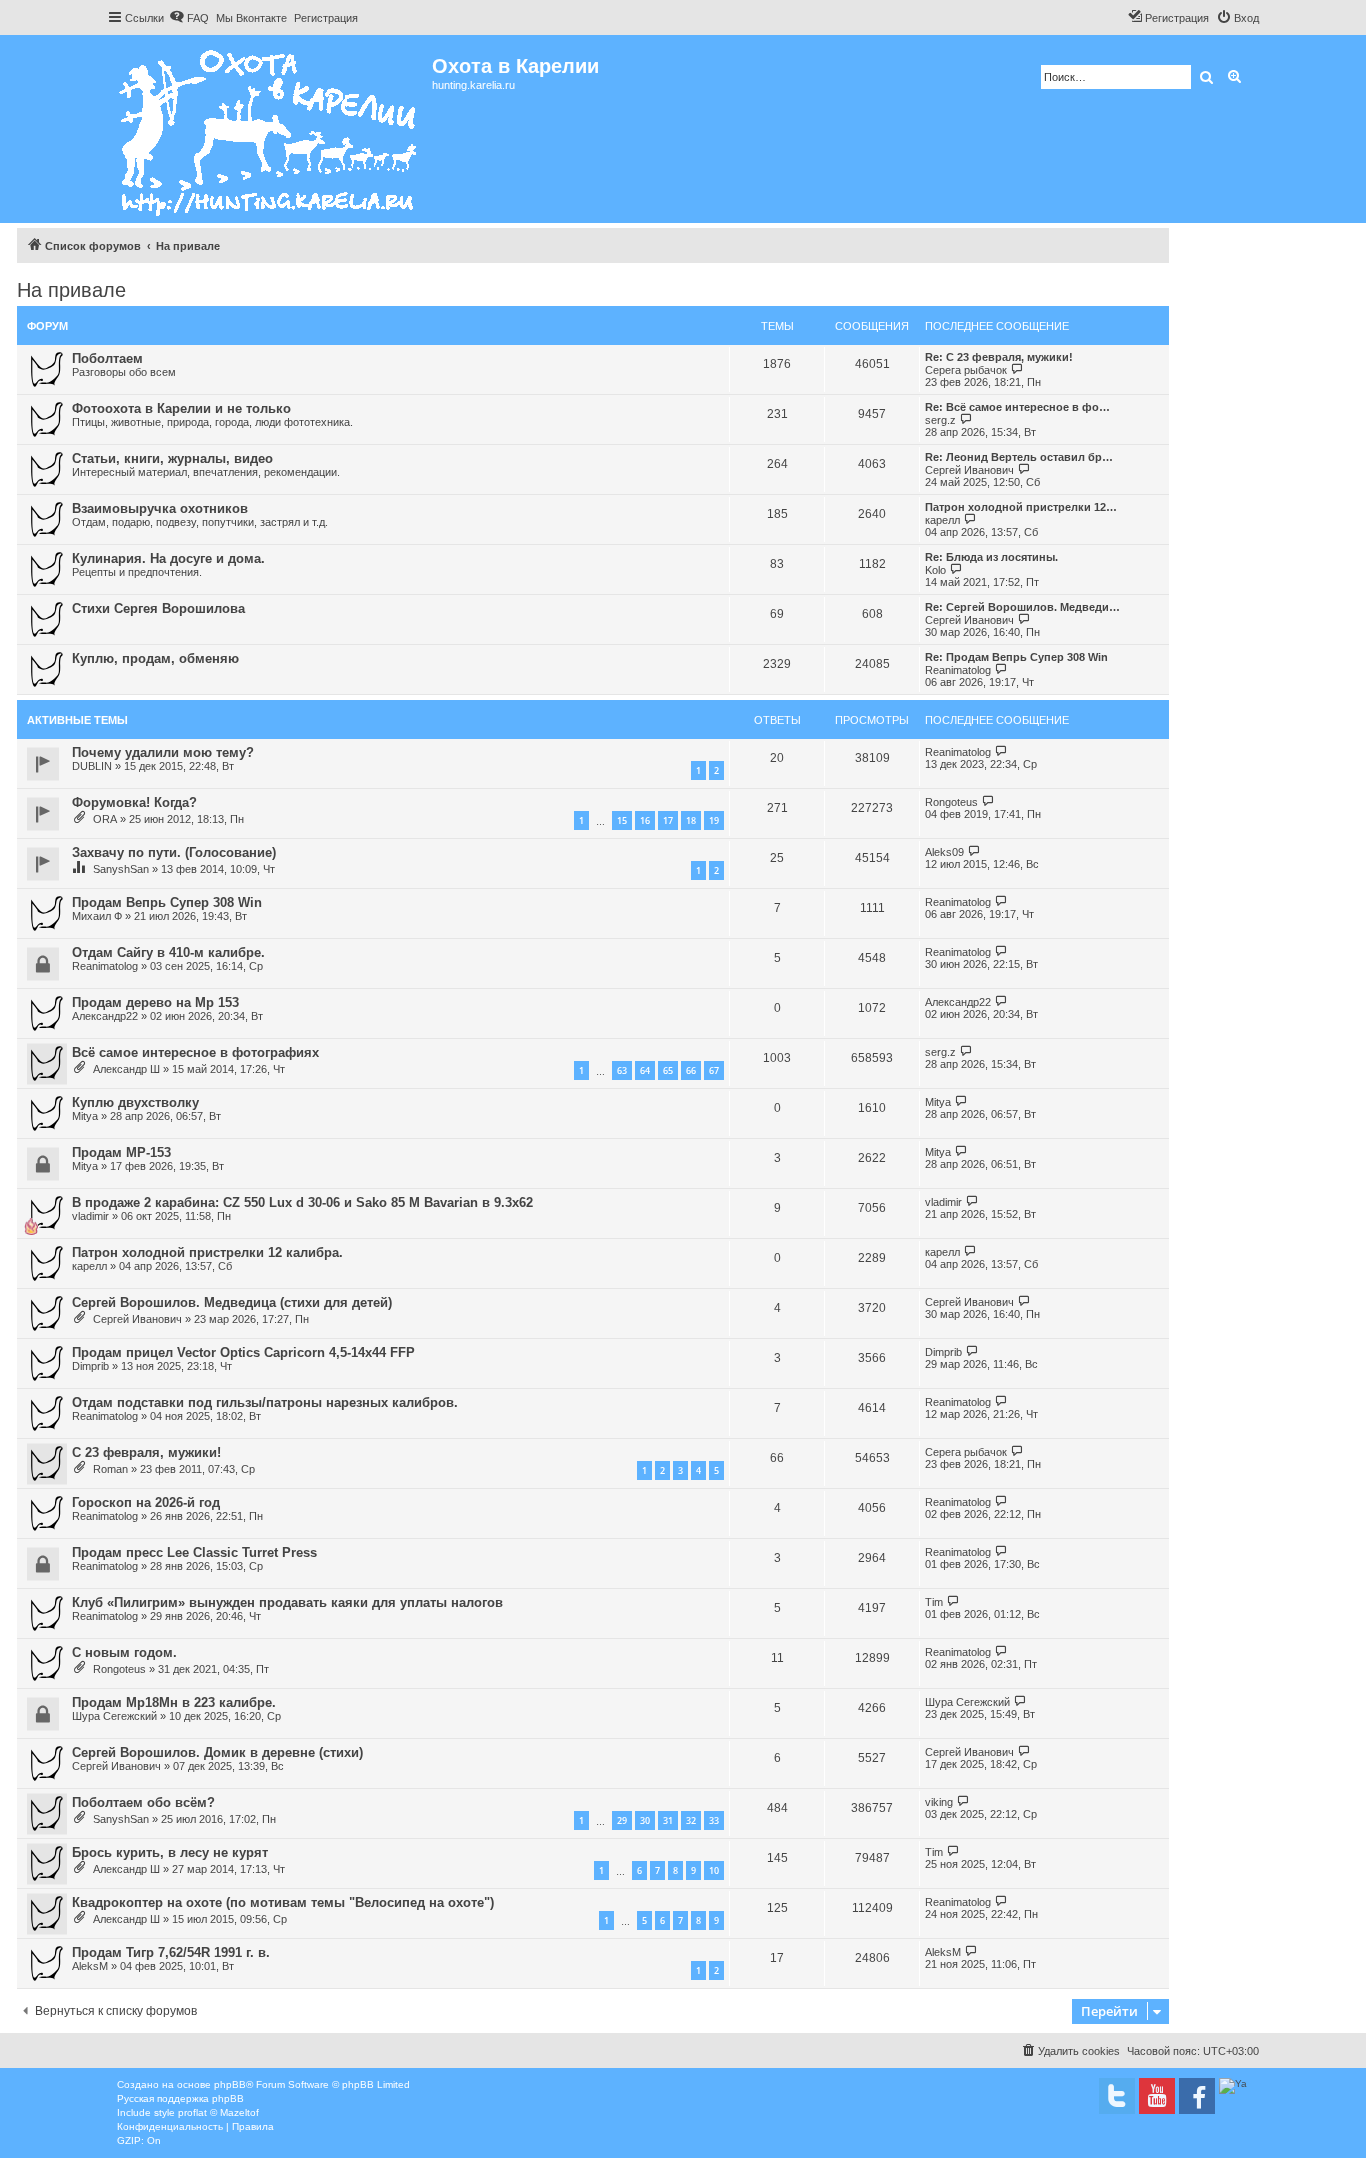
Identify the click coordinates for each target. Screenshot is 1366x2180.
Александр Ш (126, 1069)
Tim (934, 1602)
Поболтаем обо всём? (143, 1802)
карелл (942, 520)
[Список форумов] (269, 129)
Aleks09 (944, 852)
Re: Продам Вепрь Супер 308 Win (1016, 657)
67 (714, 1070)
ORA (105, 819)
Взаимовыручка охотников (160, 508)
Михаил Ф (97, 916)
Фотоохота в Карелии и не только (181, 408)
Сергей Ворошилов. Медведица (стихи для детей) (232, 1302)
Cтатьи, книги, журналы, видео (172, 458)
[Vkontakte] (1117, 2096)
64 (645, 1070)
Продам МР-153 (121, 1152)
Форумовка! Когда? (134, 802)
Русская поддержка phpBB (180, 2098)
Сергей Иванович (969, 470)
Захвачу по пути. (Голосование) (174, 852)
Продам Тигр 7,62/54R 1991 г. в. (171, 1952)
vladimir (90, 1216)
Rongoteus (951, 802)
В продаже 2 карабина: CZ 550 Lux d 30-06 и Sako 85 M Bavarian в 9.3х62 (302, 1202)
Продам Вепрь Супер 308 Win (167, 902)
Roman (110, 1469)
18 (691, 820)
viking (939, 1802)
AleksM (90, 1966)
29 (622, 1820)
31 (668, 1820)
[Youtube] (1157, 2096)
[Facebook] (1197, 2096)
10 (714, 1870)
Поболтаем (107, 358)
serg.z (940, 420)
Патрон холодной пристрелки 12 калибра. (207, 1252)
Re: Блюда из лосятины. (991, 557)
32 (691, 1820)
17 (668, 820)
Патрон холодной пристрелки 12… (1021, 507)
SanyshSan (121, 869)
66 (691, 1070)
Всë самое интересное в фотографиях (195, 1052)
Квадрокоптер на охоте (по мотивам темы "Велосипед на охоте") (283, 1902)
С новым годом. (124, 1652)
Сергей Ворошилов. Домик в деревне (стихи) (217, 1752)
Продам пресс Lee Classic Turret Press (194, 1552)
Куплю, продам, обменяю (155, 658)
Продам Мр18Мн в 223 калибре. (174, 1702)
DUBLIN (92, 766)
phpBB (230, 2084)
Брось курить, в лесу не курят (170, 1852)
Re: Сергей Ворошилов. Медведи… (1022, 607)
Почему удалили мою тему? (163, 752)
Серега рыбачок (966, 370)
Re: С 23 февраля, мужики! (999, 357)
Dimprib (90, 1366)
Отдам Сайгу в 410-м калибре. (168, 952)
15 (622, 820)
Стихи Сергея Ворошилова (158, 608)
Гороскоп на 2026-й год (146, 1502)
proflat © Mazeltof (218, 2112)
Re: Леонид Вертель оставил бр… (1019, 457)
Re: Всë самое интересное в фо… (1017, 407)
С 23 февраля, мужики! (146, 1452)
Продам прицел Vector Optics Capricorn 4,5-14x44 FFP (243, 1352)
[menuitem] (189, 18)
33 (714, 1820)
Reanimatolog (958, 670)
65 (668, 1070)
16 (645, 820)
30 (645, 1820)
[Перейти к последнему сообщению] (1001, 751)
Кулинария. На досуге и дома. (168, 558)
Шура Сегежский (114, 1716)
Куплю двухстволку (135, 1102)
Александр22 (105, 1016)
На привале (71, 290)
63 (622, 1070)
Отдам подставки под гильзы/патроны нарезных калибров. (265, 1402)
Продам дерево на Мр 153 (155, 1002)
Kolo (935, 570)
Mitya (85, 1116)
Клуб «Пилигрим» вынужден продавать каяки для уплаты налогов (287, 1602)
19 (714, 820)
